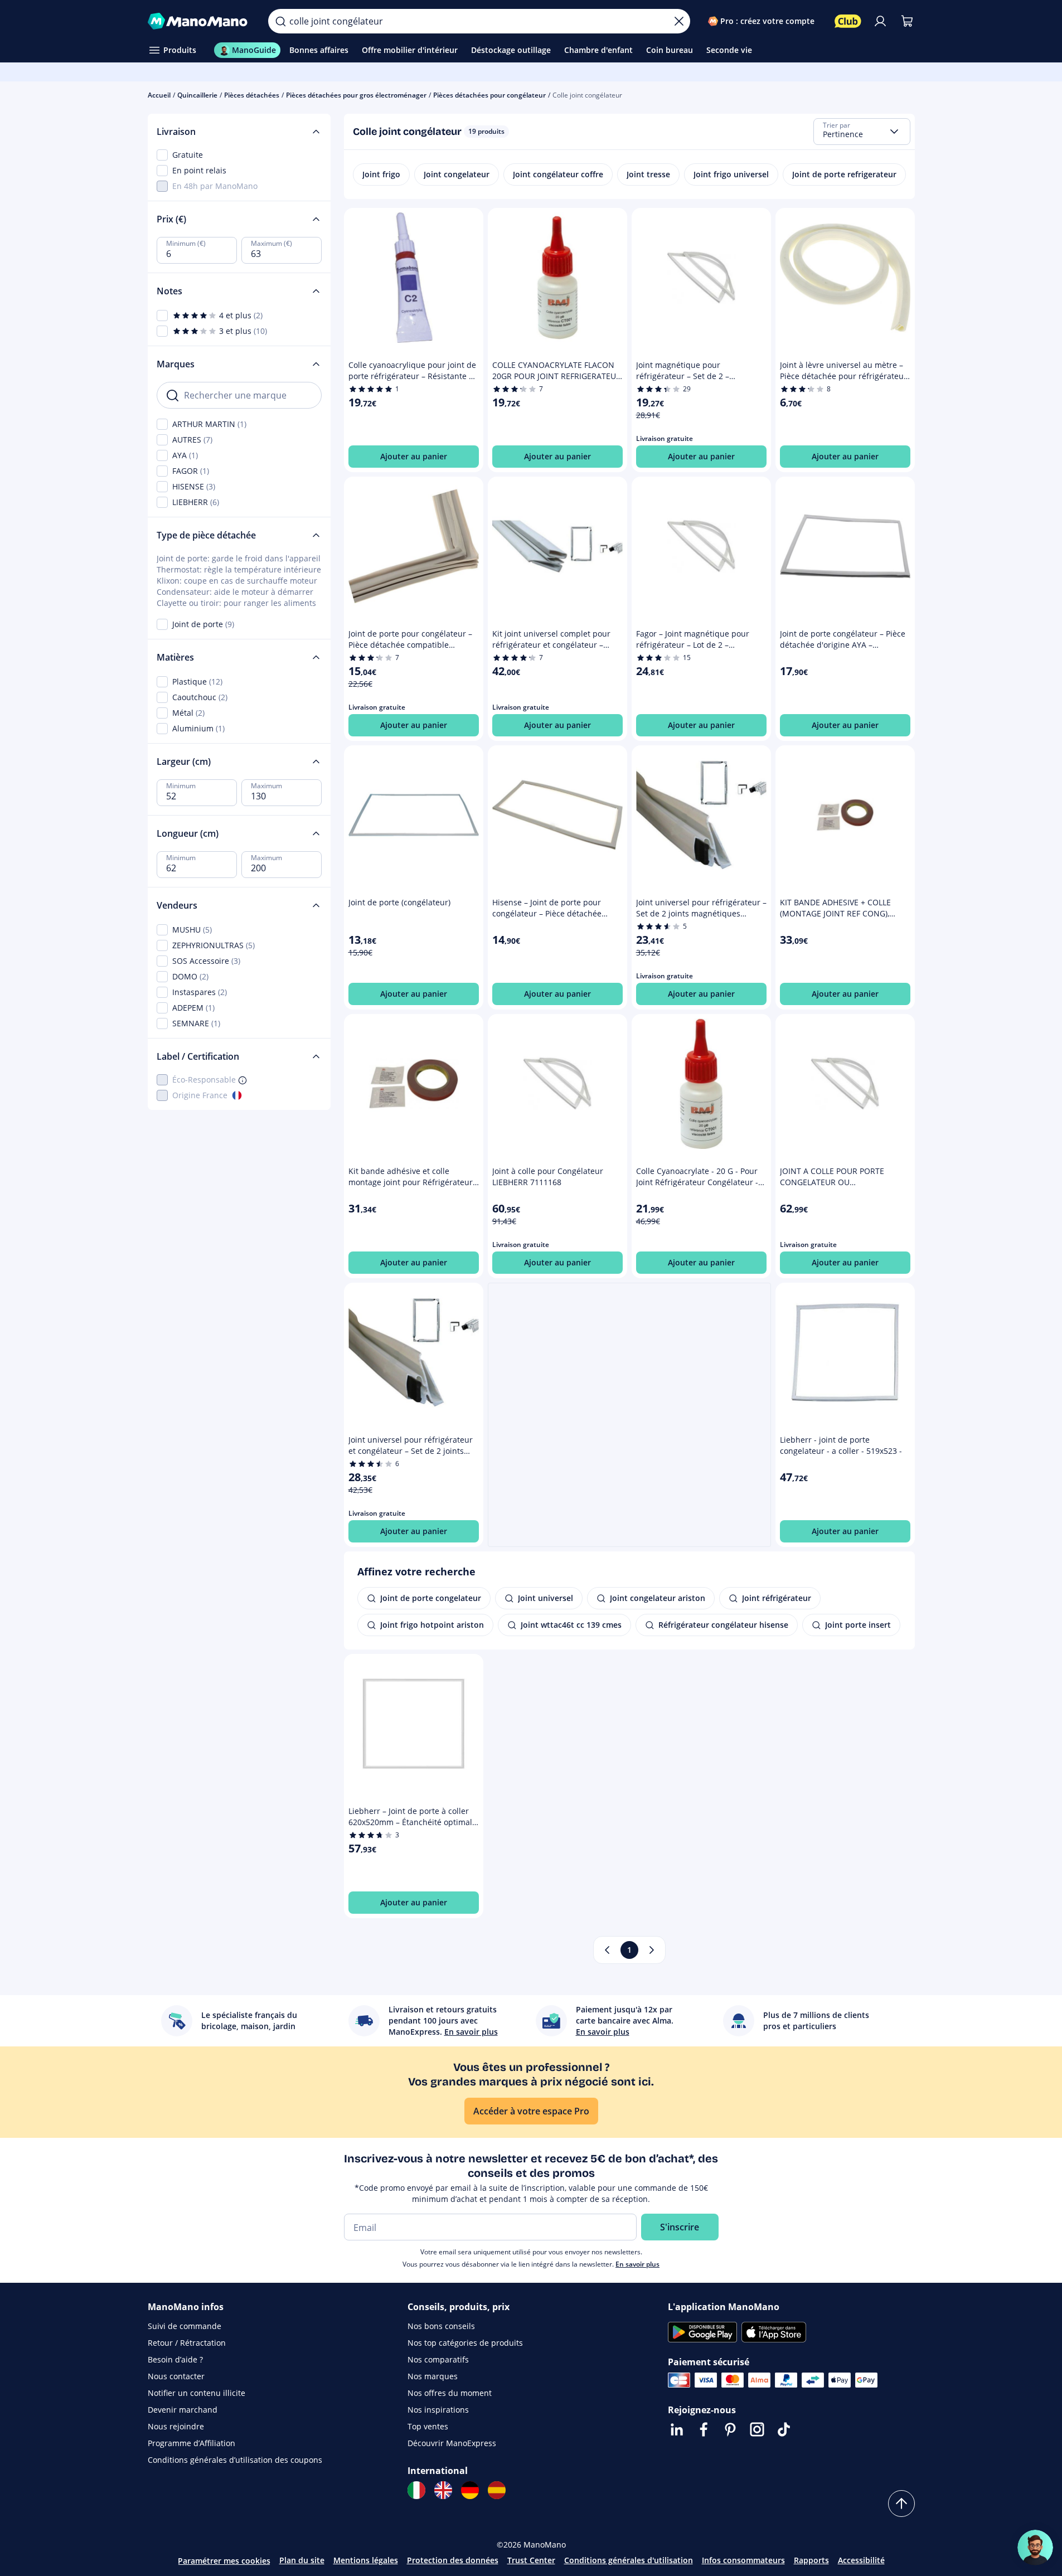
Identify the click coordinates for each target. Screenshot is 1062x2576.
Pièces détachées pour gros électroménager (356, 95)
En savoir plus (637, 2264)
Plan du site (302, 2560)
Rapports (811, 2560)
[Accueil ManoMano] (199, 21)
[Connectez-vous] (880, 21)
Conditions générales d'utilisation (629, 2560)
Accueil (159, 95)
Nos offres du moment (450, 2393)
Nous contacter (176, 2376)
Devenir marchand (183, 2410)
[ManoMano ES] (497, 2490)
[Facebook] (704, 2429)
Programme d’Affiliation (191, 2443)
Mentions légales (366, 2560)
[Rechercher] (280, 21)
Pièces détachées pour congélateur (489, 95)
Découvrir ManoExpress (452, 2443)
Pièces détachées (252, 95)
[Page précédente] (607, 1950)
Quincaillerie (197, 95)
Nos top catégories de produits (465, 2343)
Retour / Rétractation (187, 2343)
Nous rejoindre (176, 2426)
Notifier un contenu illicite (197, 2393)
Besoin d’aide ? (175, 2359)
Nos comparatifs (438, 2359)
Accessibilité (861, 2560)
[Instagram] (757, 2429)
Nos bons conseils (441, 2326)
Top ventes (428, 2426)
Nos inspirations (438, 2410)
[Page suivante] (652, 1950)
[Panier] (907, 21)
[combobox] (862, 132)
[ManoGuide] (1035, 2548)
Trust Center (531, 2560)
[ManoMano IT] (416, 2490)
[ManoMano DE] (470, 2490)
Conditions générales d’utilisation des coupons (235, 2460)
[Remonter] (901, 2504)
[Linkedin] (677, 2429)
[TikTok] (784, 2429)
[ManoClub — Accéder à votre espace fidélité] (848, 21)
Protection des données (453, 2560)
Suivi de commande (185, 2326)
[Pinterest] (730, 2429)
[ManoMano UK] (443, 2490)
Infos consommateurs (743, 2560)
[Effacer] (679, 21)
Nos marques (433, 2376)
